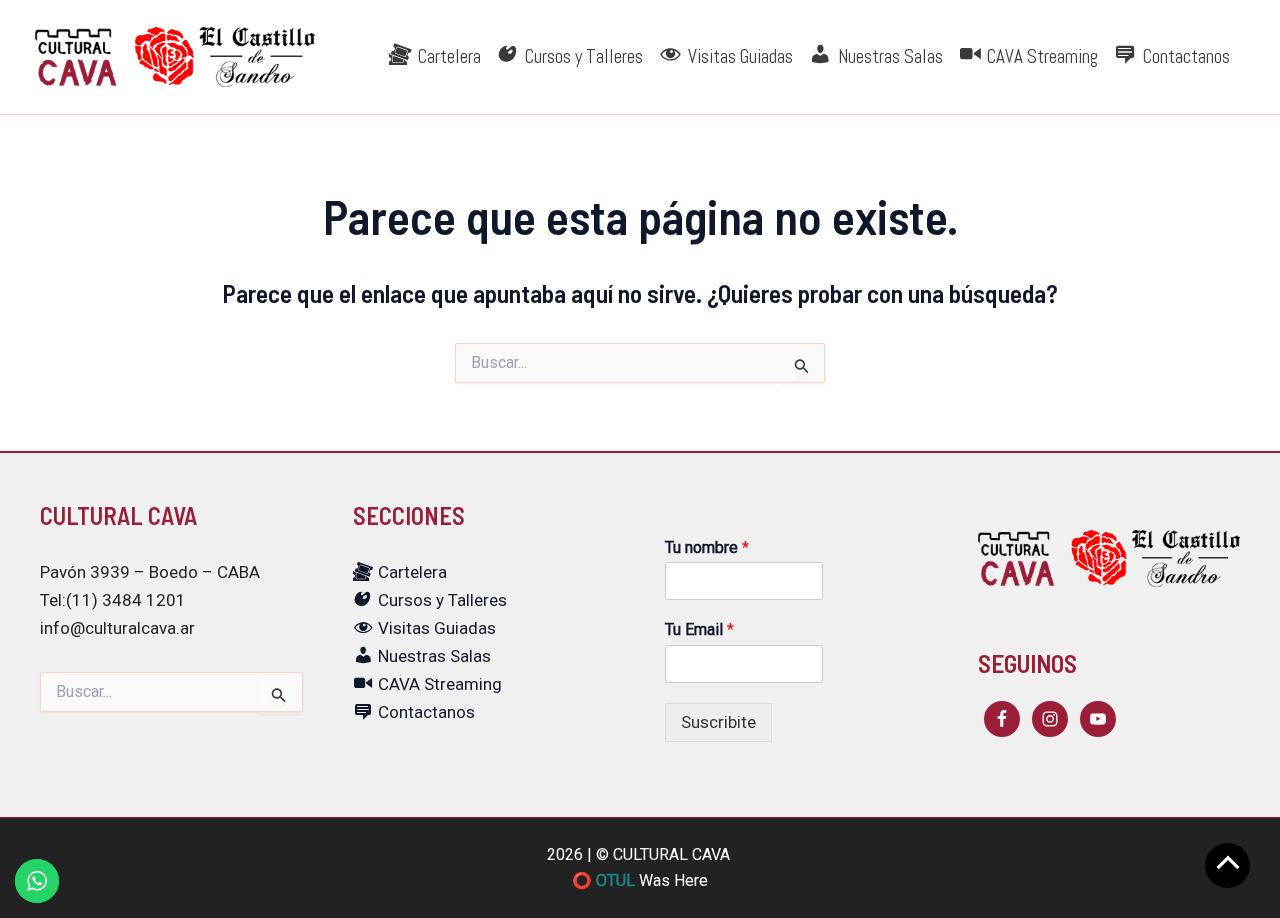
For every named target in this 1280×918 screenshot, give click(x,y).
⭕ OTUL (603, 880)
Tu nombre (707, 547)
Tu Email (699, 629)
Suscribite (718, 722)
